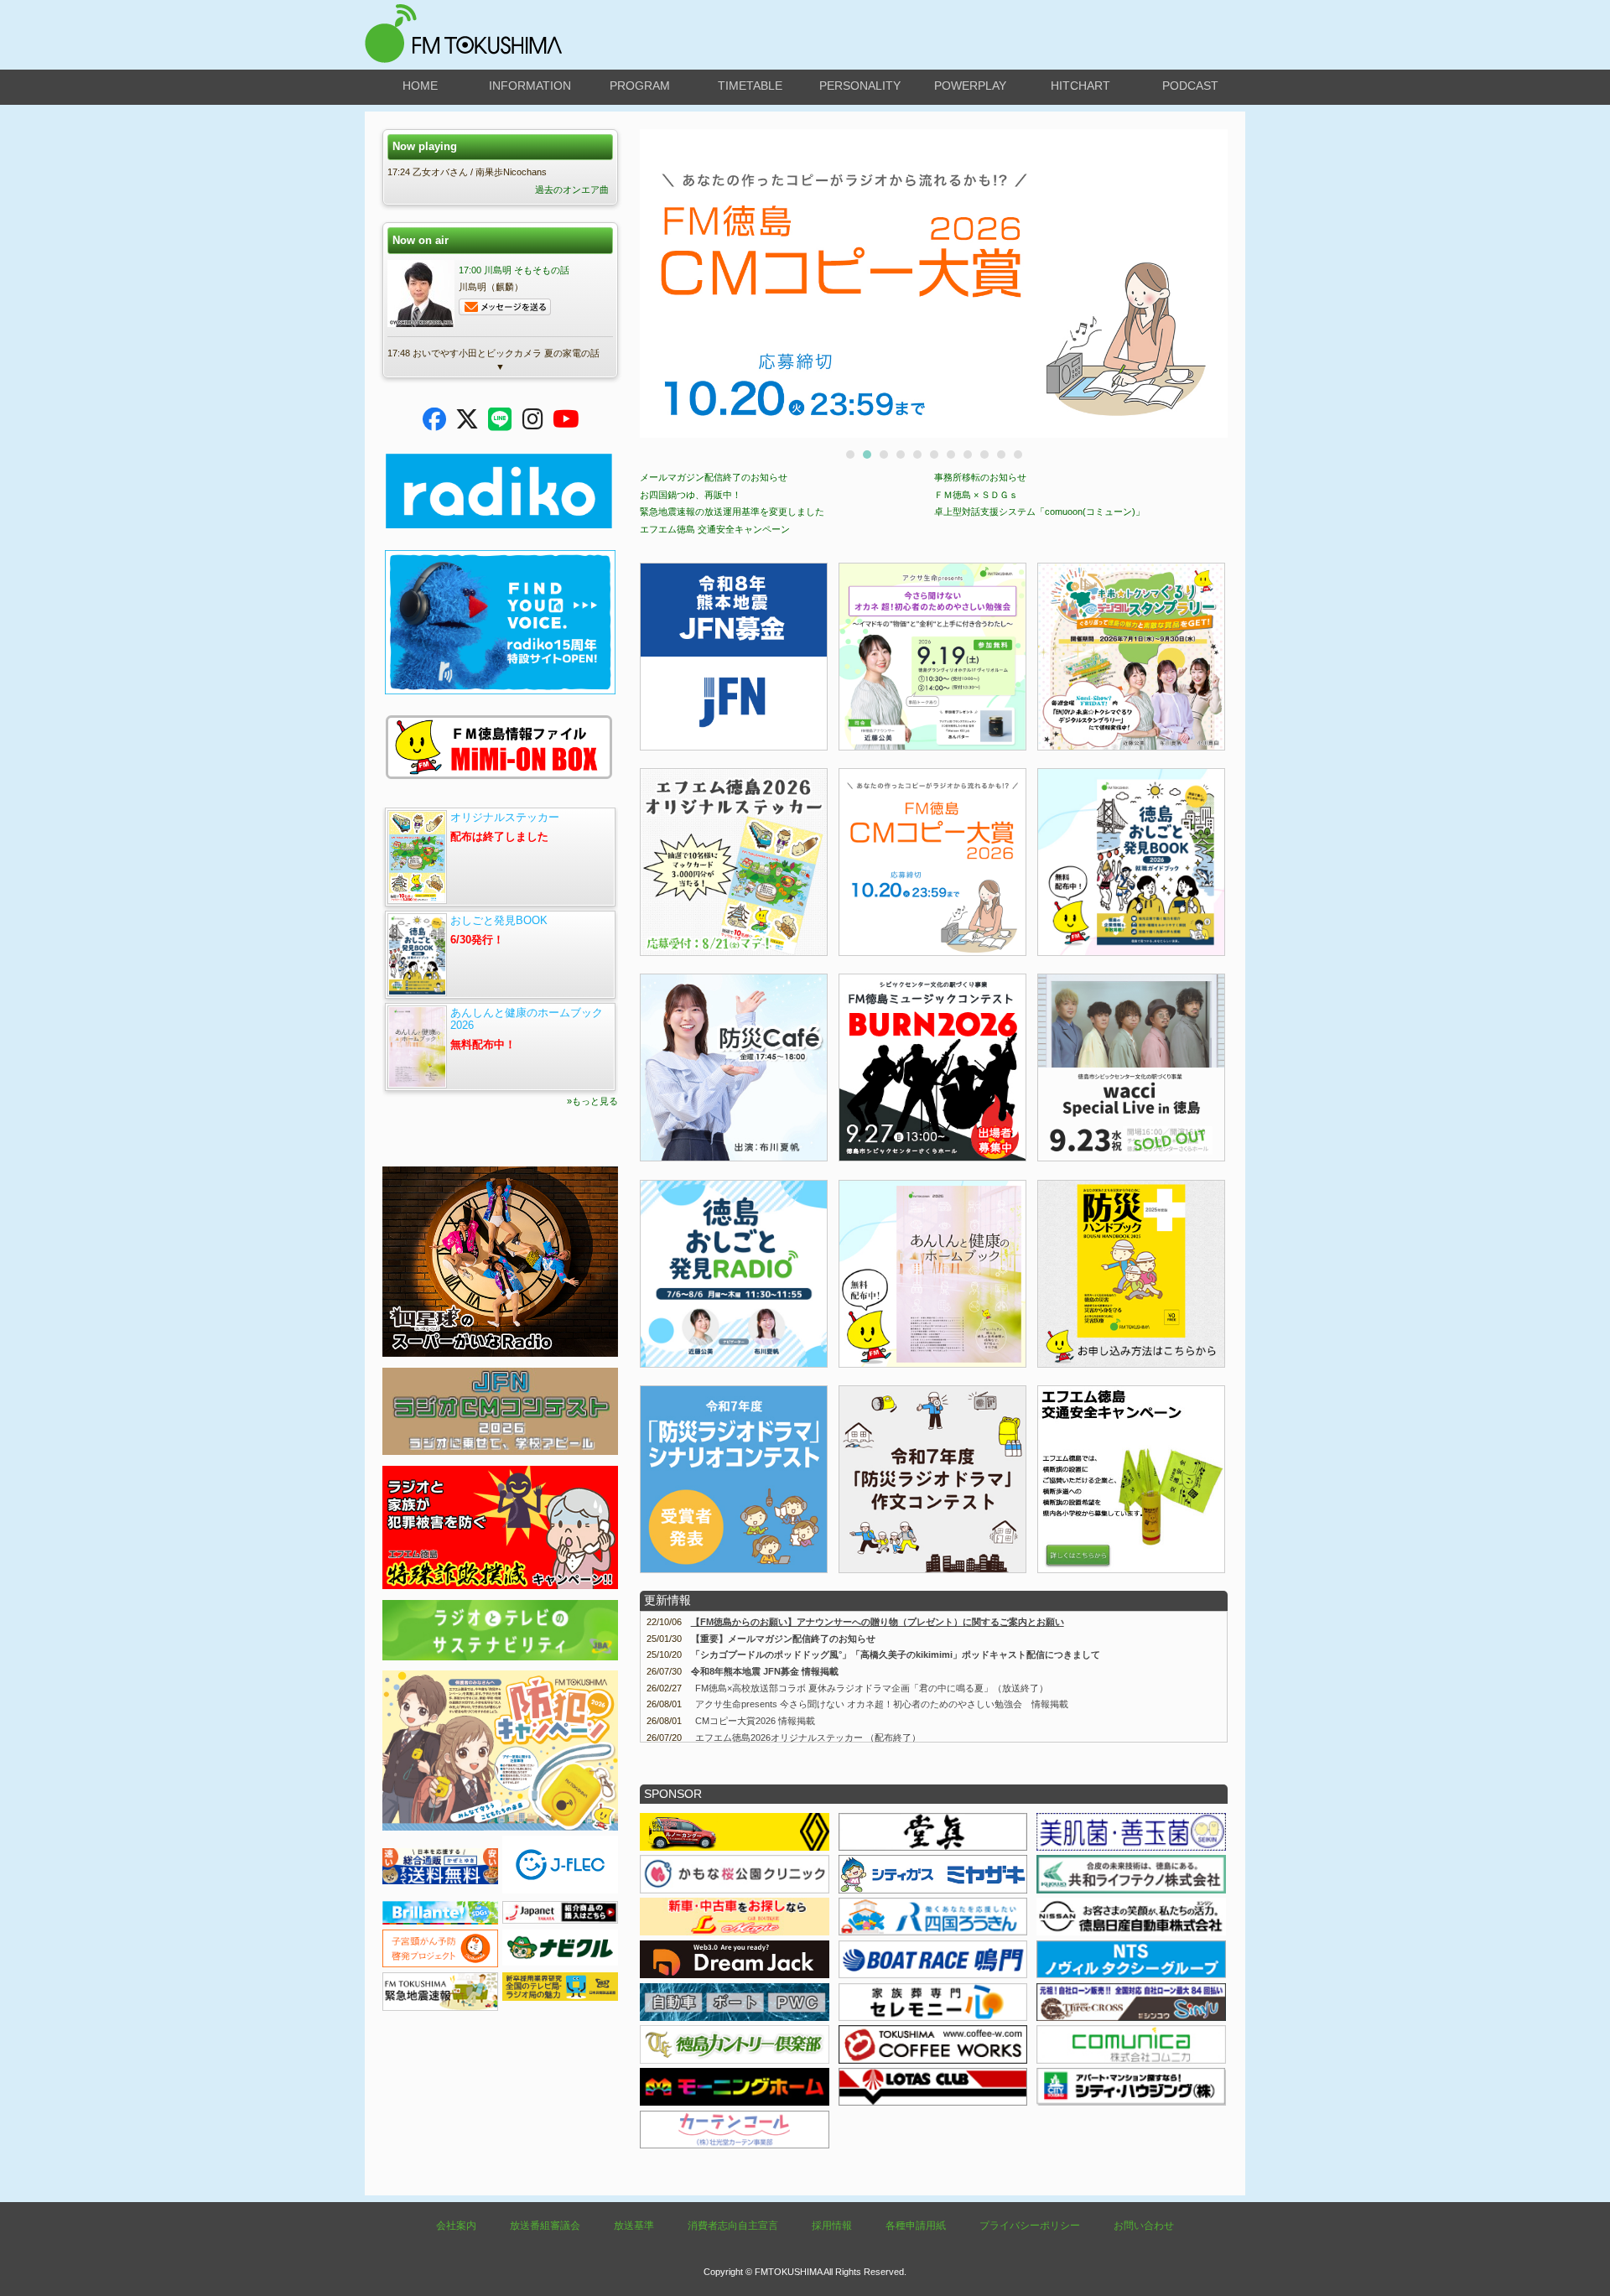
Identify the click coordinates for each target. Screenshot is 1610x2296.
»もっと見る (592, 1101)
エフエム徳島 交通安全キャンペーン (715, 529)
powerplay (970, 86)
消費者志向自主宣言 (733, 2226)
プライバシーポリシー (1030, 2226)
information (530, 86)
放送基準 (634, 2226)
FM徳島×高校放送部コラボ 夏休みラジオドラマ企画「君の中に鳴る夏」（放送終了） (872, 1688)
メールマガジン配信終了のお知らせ (714, 477)
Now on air (421, 240)
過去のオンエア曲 (572, 190)
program (640, 86)
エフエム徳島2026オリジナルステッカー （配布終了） (808, 1738)
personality (860, 86)
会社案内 (456, 2226)
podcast (1190, 86)
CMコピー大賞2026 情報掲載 (755, 1721)
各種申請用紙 (916, 2226)
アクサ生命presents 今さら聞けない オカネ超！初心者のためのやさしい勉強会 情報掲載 (882, 1704)
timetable (750, 86)
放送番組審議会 (545, 2226)
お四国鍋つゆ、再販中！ (691, 495)
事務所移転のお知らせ (980, 477)
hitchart (1080, 86)
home (420, 86)
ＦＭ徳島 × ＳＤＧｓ (976, 495)
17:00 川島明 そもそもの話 (514, 270)
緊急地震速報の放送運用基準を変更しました (732, 512)
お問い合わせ (1144, 2226)
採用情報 (832, 2226)
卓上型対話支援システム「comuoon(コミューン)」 (1039, 512)
